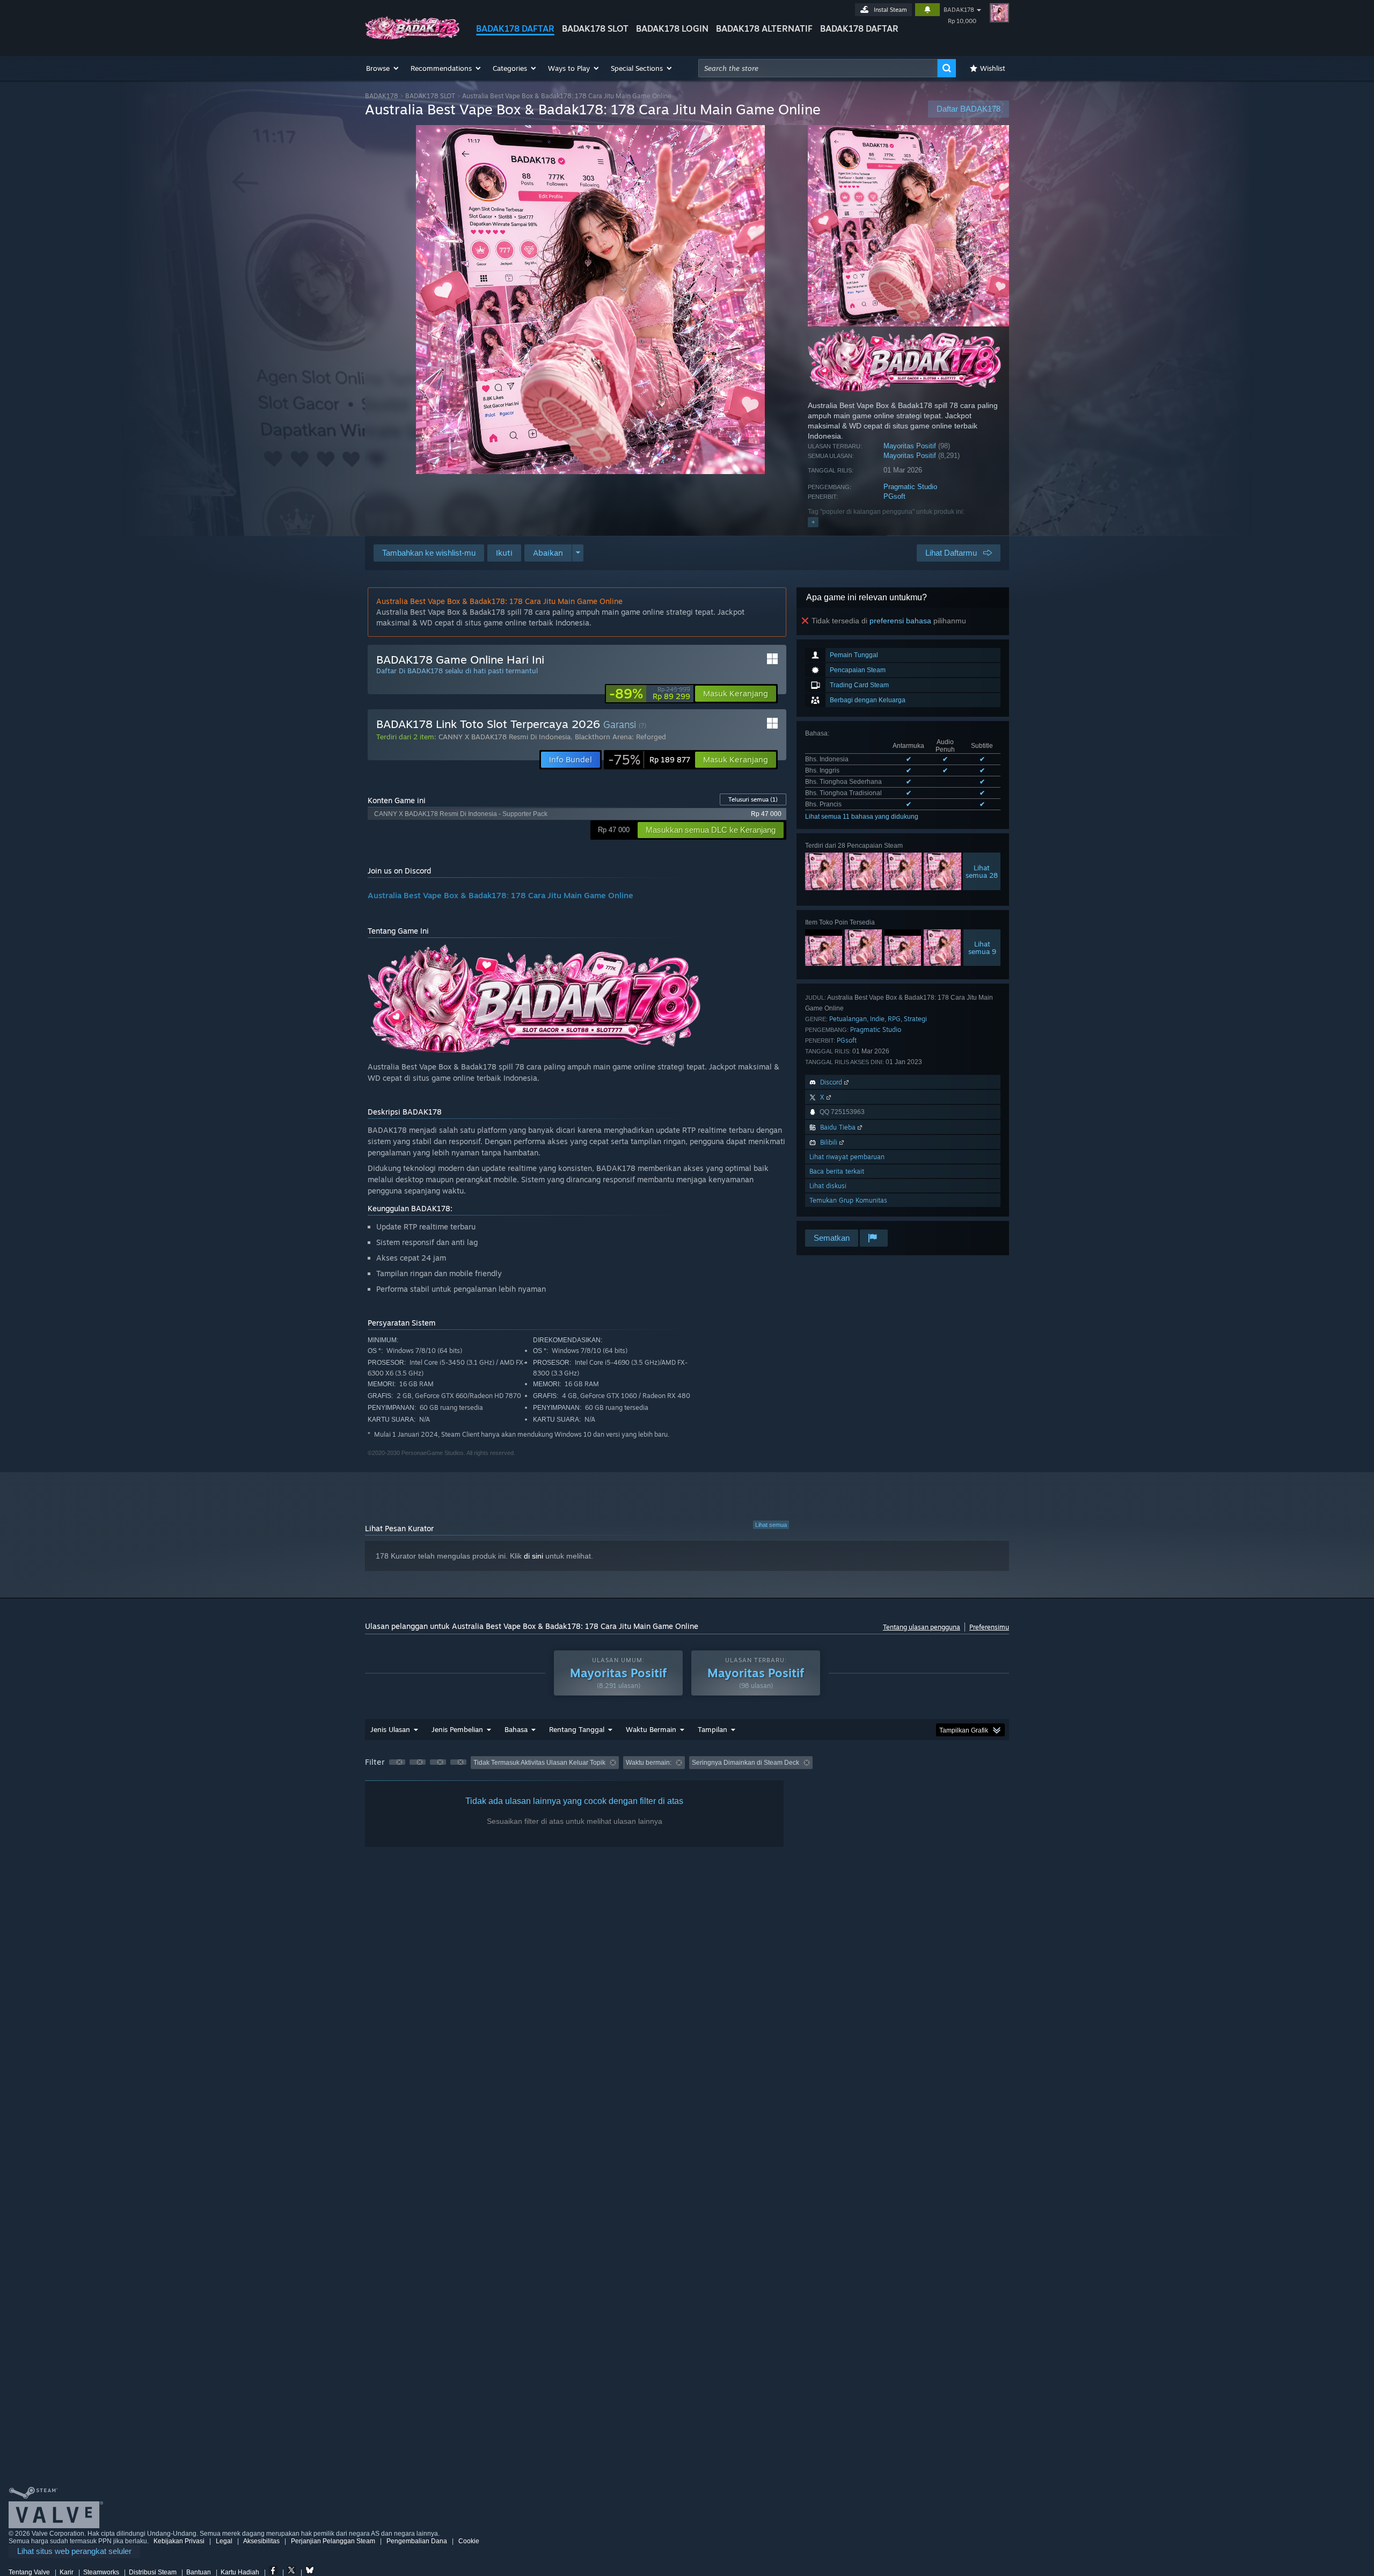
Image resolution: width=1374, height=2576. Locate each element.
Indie (877, 1019)
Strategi (915, 1019)
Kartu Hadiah (240, 2572)
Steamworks (101, 2572)
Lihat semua (771, 1525)
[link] (650, 694)
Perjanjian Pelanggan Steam (333, 2541)
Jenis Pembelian (457, 1729)
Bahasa (516, 1729)
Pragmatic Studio (910, 487)
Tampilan (712, 1729)
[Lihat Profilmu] (999, 13)
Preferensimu (989, 1627)
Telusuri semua (753, 799)
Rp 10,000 (962, 21)
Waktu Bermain (651, 1729)
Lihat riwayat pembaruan (847, 1157)
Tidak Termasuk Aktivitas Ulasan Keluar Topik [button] (539, 1763)
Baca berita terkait (837, 1171)
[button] (383, 68)
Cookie (469, 2541)
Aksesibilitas (261, 2541)
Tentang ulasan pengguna (922, 1627)
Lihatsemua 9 (982, 948)
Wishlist (993, 68)
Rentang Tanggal (577, 1729)
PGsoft (894, 496)
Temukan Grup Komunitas (848, 1200)
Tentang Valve (29, 2572)
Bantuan (199, 2572)
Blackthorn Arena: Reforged (620, 737)
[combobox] (818, 68)
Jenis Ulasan (390, 1729)
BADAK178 (959, 10)
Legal (224, 2541)
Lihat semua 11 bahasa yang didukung (862, 817)
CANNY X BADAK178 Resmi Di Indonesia (505, 737)
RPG (894, 1019)
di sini (533, 1556)
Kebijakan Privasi (179, 2541)
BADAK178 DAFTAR (515, 28)
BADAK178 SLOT (595, 28)
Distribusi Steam (153, 2572)
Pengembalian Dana (417, 2541)
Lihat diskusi (828, 1186)
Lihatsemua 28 (982, 871)
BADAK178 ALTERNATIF (764, 28)
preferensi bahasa (900, 621)
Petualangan (848, 1019)
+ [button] (813, 522)
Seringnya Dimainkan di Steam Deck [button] (746, 1763)
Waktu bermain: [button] (649, 1763)
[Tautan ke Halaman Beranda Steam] (412, 37)
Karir (67, 2572)
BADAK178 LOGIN (672, 28)
